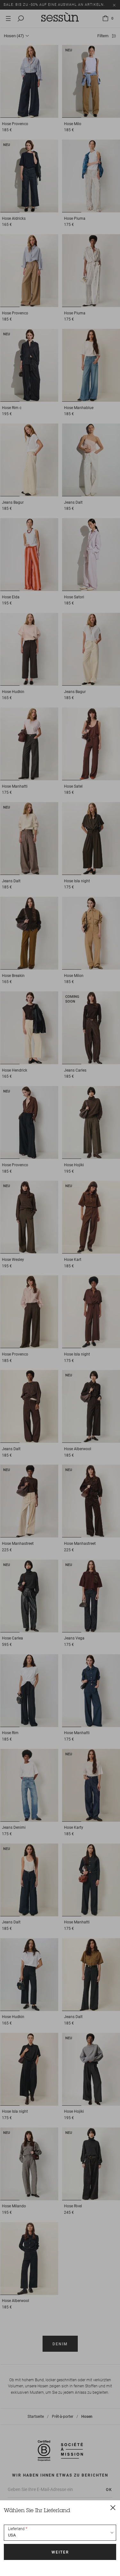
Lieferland (16, 2529)
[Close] (113, 2507)
